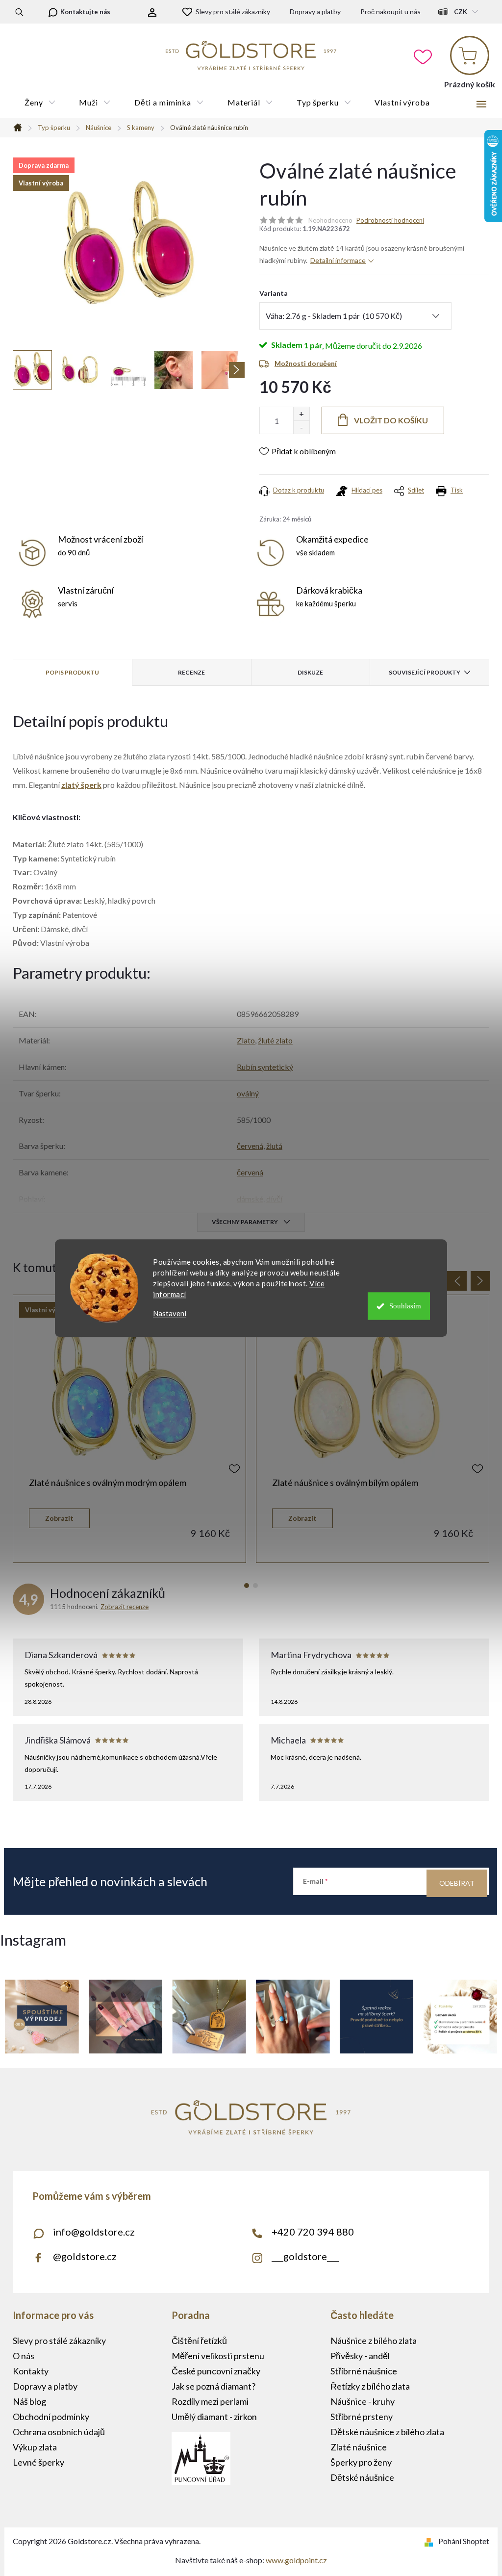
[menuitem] (40, 103)
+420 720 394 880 (313, 2232)
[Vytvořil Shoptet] (431, 2541)
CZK (461, 12)
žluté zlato (275, 1040)
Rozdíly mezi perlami (210, 2401)
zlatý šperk (81, 785)
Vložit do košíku (391, 420)
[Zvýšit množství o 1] (301, 414)
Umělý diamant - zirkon (214, 2417)
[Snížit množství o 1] (301, 427)
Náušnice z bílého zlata (374, 2341)
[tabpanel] (129, 1429)
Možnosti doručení (306, 363)
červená (250, 1146)
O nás (24, 2356)
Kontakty (31, 2371)
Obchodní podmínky (51, 2417)
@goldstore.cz (85, 2256)
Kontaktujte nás (85, 12)
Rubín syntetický (265, 1067)
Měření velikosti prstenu (218, 2356)
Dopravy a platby (315, 12)
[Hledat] (19, 12)
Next (480, 1281)
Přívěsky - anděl (360, 2356)
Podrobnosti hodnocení (390, 220)
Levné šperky (38, 2462)
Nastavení (170, 1314)
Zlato (246, 1040)
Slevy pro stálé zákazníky (233, 12)
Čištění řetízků (199, 2341)
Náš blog (29, 2401)
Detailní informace (338, 260)
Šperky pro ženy (361, 2462)
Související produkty (425, 672)
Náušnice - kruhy (363, 2401)
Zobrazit (59, 1518)
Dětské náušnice (362, 2477)
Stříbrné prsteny (362, 2417)
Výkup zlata (35, 2447)
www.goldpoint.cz (296, 2560)
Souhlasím (405, 1306)
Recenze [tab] (191, 672)
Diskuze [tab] (310, 672)
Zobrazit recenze (125, 1607)
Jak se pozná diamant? (213, 2386)
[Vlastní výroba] (129, 1393)
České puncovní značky (216, 2371)
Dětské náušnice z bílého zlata (387, 2432)
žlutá (274, 1146)
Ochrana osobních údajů (59, 2432)
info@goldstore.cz (94, 2232)
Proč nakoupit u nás (390, 12)
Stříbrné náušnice (364, 2371)
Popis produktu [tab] (72, 672)
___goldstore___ (305, 2256)
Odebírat (457, 1883)
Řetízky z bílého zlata (370, 2386)
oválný (248, 1093)
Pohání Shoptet (464, 2541)
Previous (457, 1281)
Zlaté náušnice (359, 2447)
